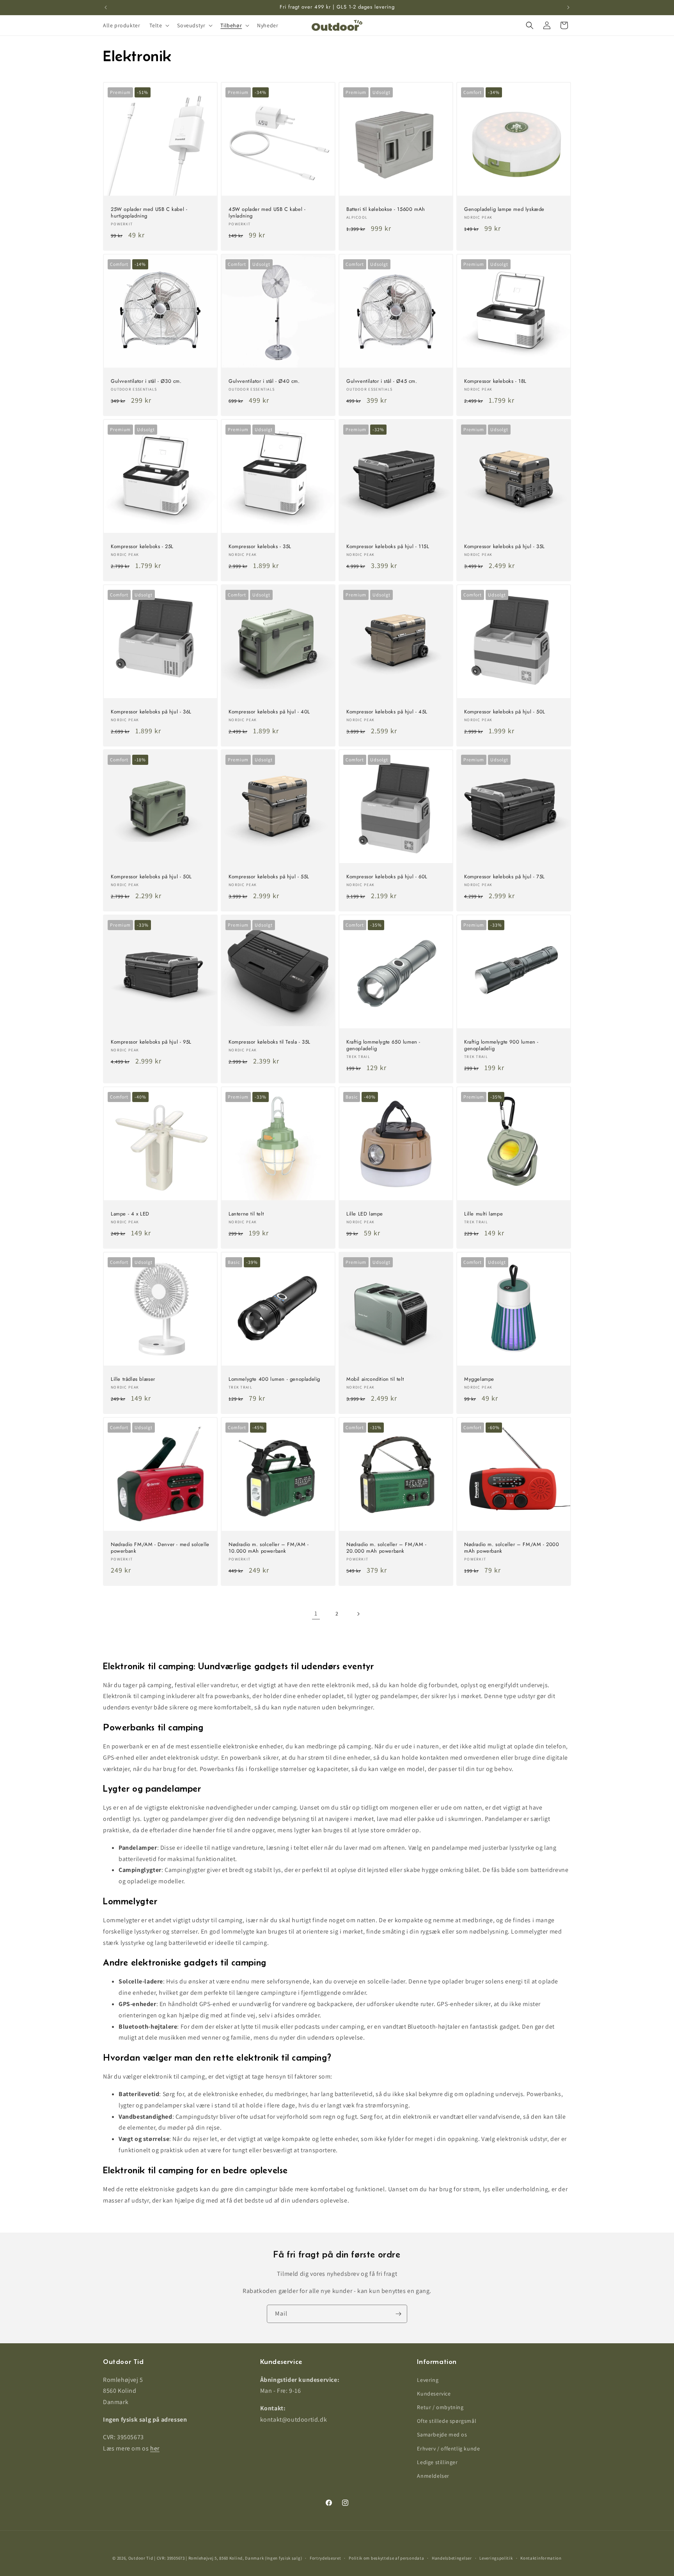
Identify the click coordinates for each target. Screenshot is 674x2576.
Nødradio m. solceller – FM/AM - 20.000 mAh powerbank (387, 1548)
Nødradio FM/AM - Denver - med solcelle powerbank (160, 1548)
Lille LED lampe (365, 1214)
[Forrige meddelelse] (106, 7)
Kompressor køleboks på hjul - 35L (505, 547)
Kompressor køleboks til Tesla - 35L (270, 1042)
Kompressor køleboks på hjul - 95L (151, 1042)
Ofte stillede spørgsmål (447, 2421)
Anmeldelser (433, 2476)
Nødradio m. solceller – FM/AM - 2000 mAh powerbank (512, 1548)
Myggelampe (479, 1379)
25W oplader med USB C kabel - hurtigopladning (149, 213)
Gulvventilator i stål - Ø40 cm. (264, 381)
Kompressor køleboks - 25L (142, 547)
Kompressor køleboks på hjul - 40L (269, 712)
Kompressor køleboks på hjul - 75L (505, 877)
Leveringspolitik (496, 2558)
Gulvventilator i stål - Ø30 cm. (146, 381)
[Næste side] (358, 1614)
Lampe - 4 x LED (130, 1214)
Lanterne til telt (246, 1214)
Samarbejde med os (442, 2434)
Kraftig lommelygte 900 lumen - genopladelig (501, 1046)
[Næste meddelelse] (568, 7)
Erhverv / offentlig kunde (448, 2449)
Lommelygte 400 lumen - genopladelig (274, 1379)
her (155, 2448)
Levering (428, 2380)
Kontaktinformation (541, 2558)
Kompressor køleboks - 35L (260, 547)
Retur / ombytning (440, 2407)
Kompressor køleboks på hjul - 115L (388, 547)
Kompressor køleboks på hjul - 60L (387, 877)
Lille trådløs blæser (133, 1379)
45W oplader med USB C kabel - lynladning (267, 213)
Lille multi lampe (483, 1214)
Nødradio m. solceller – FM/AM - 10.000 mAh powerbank (269, 1548)
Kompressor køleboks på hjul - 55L (269, 877)
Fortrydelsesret (325, 2558)
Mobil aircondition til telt (375, 1379)
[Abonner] (398, 2314)
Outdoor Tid (141, 2558)
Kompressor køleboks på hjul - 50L (505, 712)
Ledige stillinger (437, 2462)
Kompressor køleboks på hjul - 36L (151, 712)
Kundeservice (434, 2394)
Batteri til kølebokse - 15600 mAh (386, 210)
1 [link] (316, 1613)
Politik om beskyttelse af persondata (386, 2558)
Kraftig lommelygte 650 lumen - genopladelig (383, 1046)
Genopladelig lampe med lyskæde (504, 210)
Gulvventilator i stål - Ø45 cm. (382, 381)
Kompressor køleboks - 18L (495, 381)
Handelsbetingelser (452, 2558)
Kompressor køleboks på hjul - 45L (387, 712)
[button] (159, 25)
